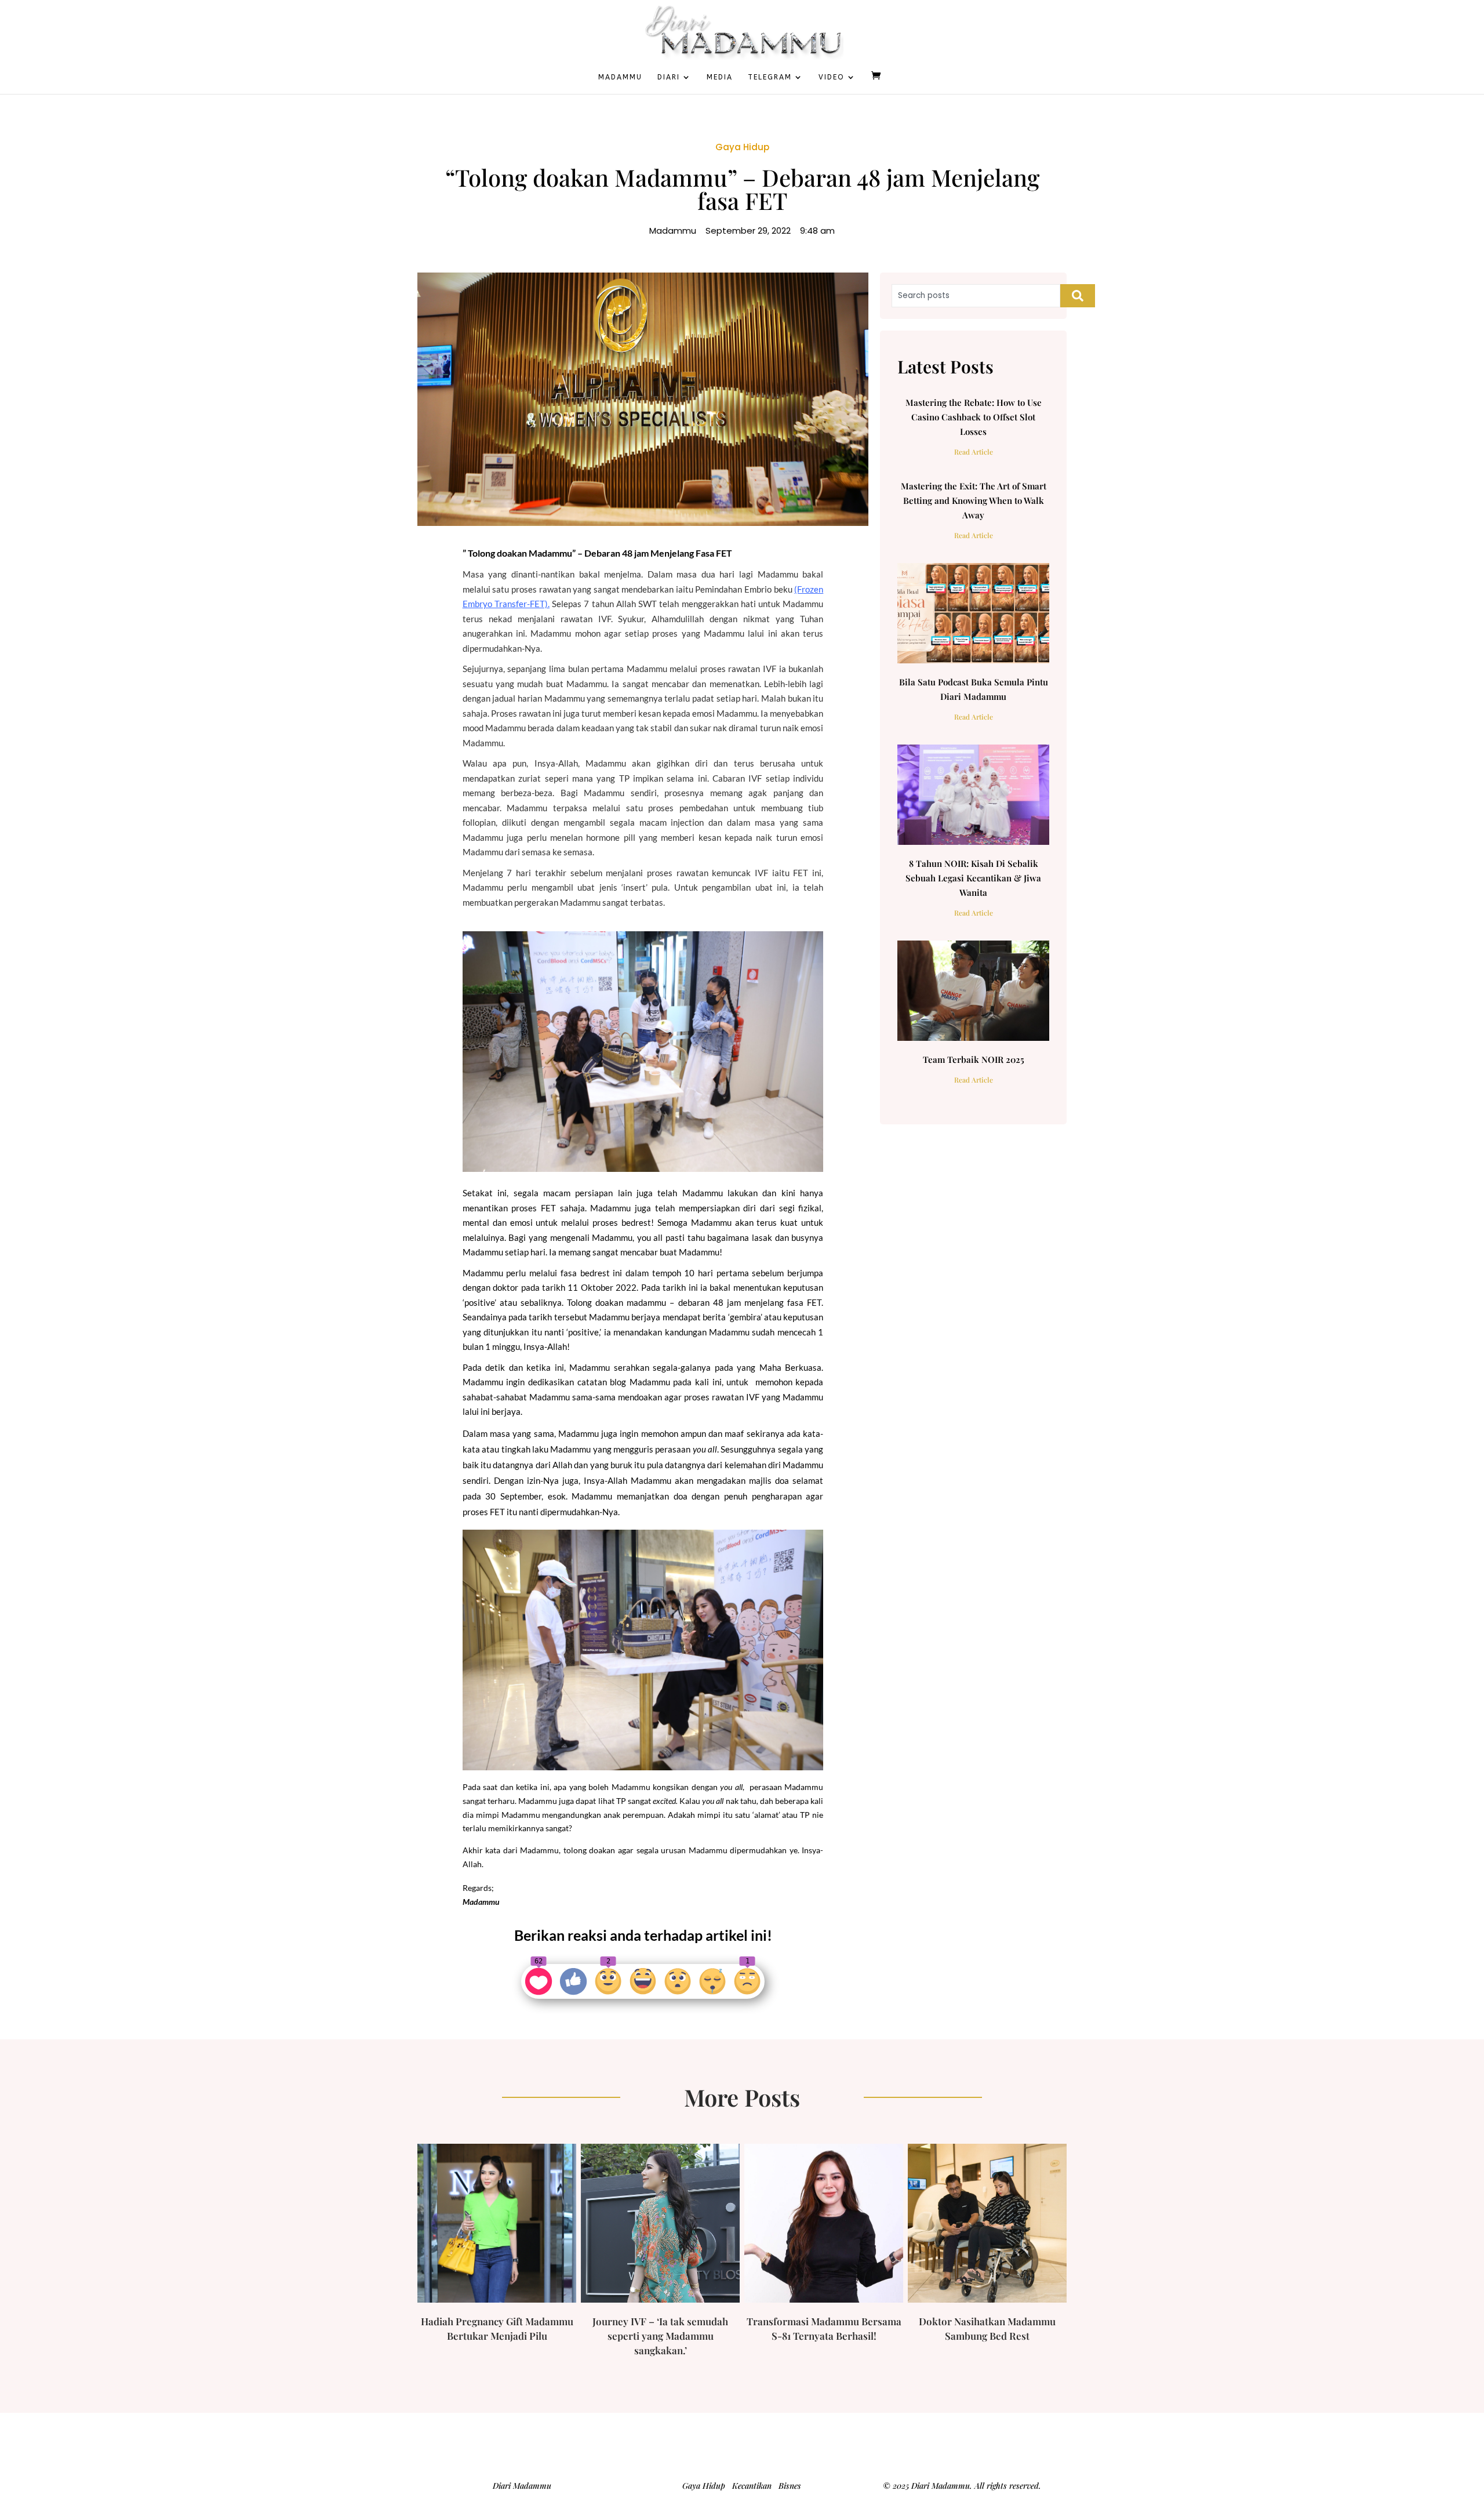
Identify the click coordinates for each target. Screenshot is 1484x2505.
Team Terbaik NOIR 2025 (974, 1059)
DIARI (669, 77)
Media (720, 77)
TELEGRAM (770, 77)
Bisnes (790, 2486)
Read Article (974, 452)
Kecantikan (752, 2486)
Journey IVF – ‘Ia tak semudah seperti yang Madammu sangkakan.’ (660, 2336)
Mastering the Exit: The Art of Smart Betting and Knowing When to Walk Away (974, 500)
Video (832, 77)
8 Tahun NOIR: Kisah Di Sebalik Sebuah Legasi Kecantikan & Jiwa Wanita (973, 878)
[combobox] (976, 296)
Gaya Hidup (742, 147)
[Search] (1078, 296)
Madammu (620, 77)
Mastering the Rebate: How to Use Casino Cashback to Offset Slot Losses (974, 417)
